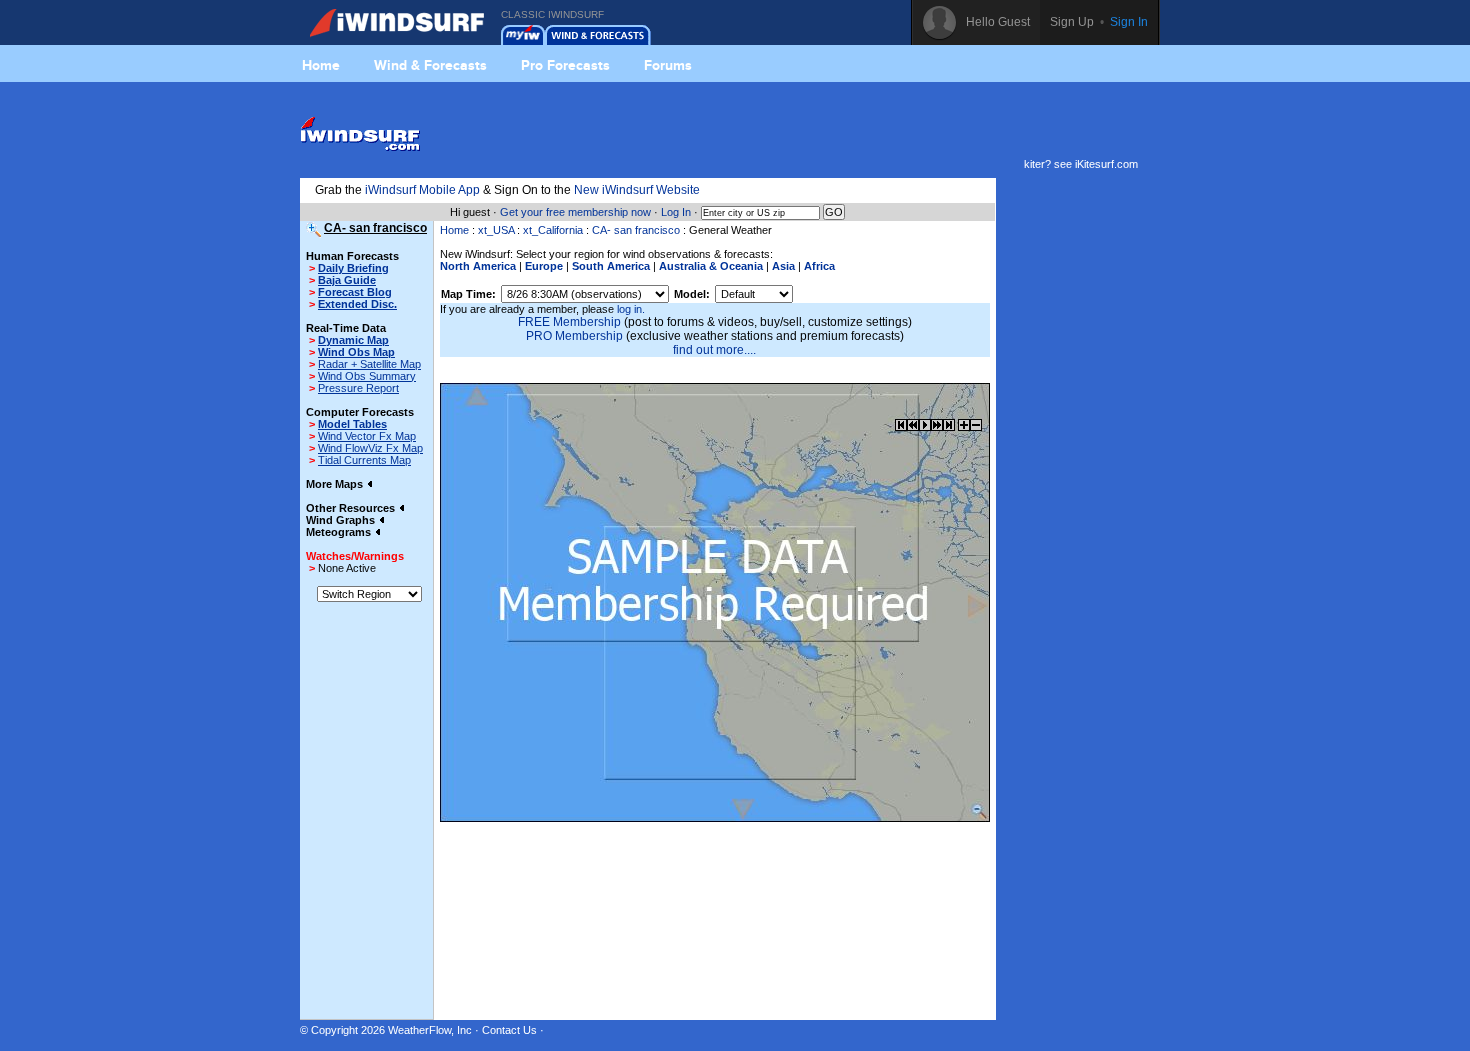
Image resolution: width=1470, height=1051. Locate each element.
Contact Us (509, 1030)
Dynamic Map (353, 340)
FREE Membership (569, 322)
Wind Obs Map (356, 352)
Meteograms (340, 532)
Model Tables (352, 424)
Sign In (1129, 22)
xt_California (553, 230)
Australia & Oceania (711, 266)
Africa (819, 266)
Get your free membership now (575, 212)
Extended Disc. (357, 304)
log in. (631, 309)
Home (321, 65)
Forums (668, 65)
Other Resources (352, 508)
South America (611, 266)
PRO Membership (574, 336)
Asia (783, 266)
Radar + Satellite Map (369, 364)
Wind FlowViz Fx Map (370, 448)
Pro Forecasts (565, 65)
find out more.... (714, 350)
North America (478, 266)
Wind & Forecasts (430, 65)
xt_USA (496, 230)
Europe (544, 266)
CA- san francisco (636, 230)
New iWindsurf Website (637, 190)
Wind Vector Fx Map (367, 436)
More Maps (336, 484)
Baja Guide (347, 280)
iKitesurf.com (1106, 164)
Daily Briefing (353, 268)
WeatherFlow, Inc (430, 1030)
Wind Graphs (342, 520)
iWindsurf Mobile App (422, 190)
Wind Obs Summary (367, 376)
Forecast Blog (355, 292)
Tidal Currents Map (364, 460)
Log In (676, 212)
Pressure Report (358, 388)
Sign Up (1072, 22)
